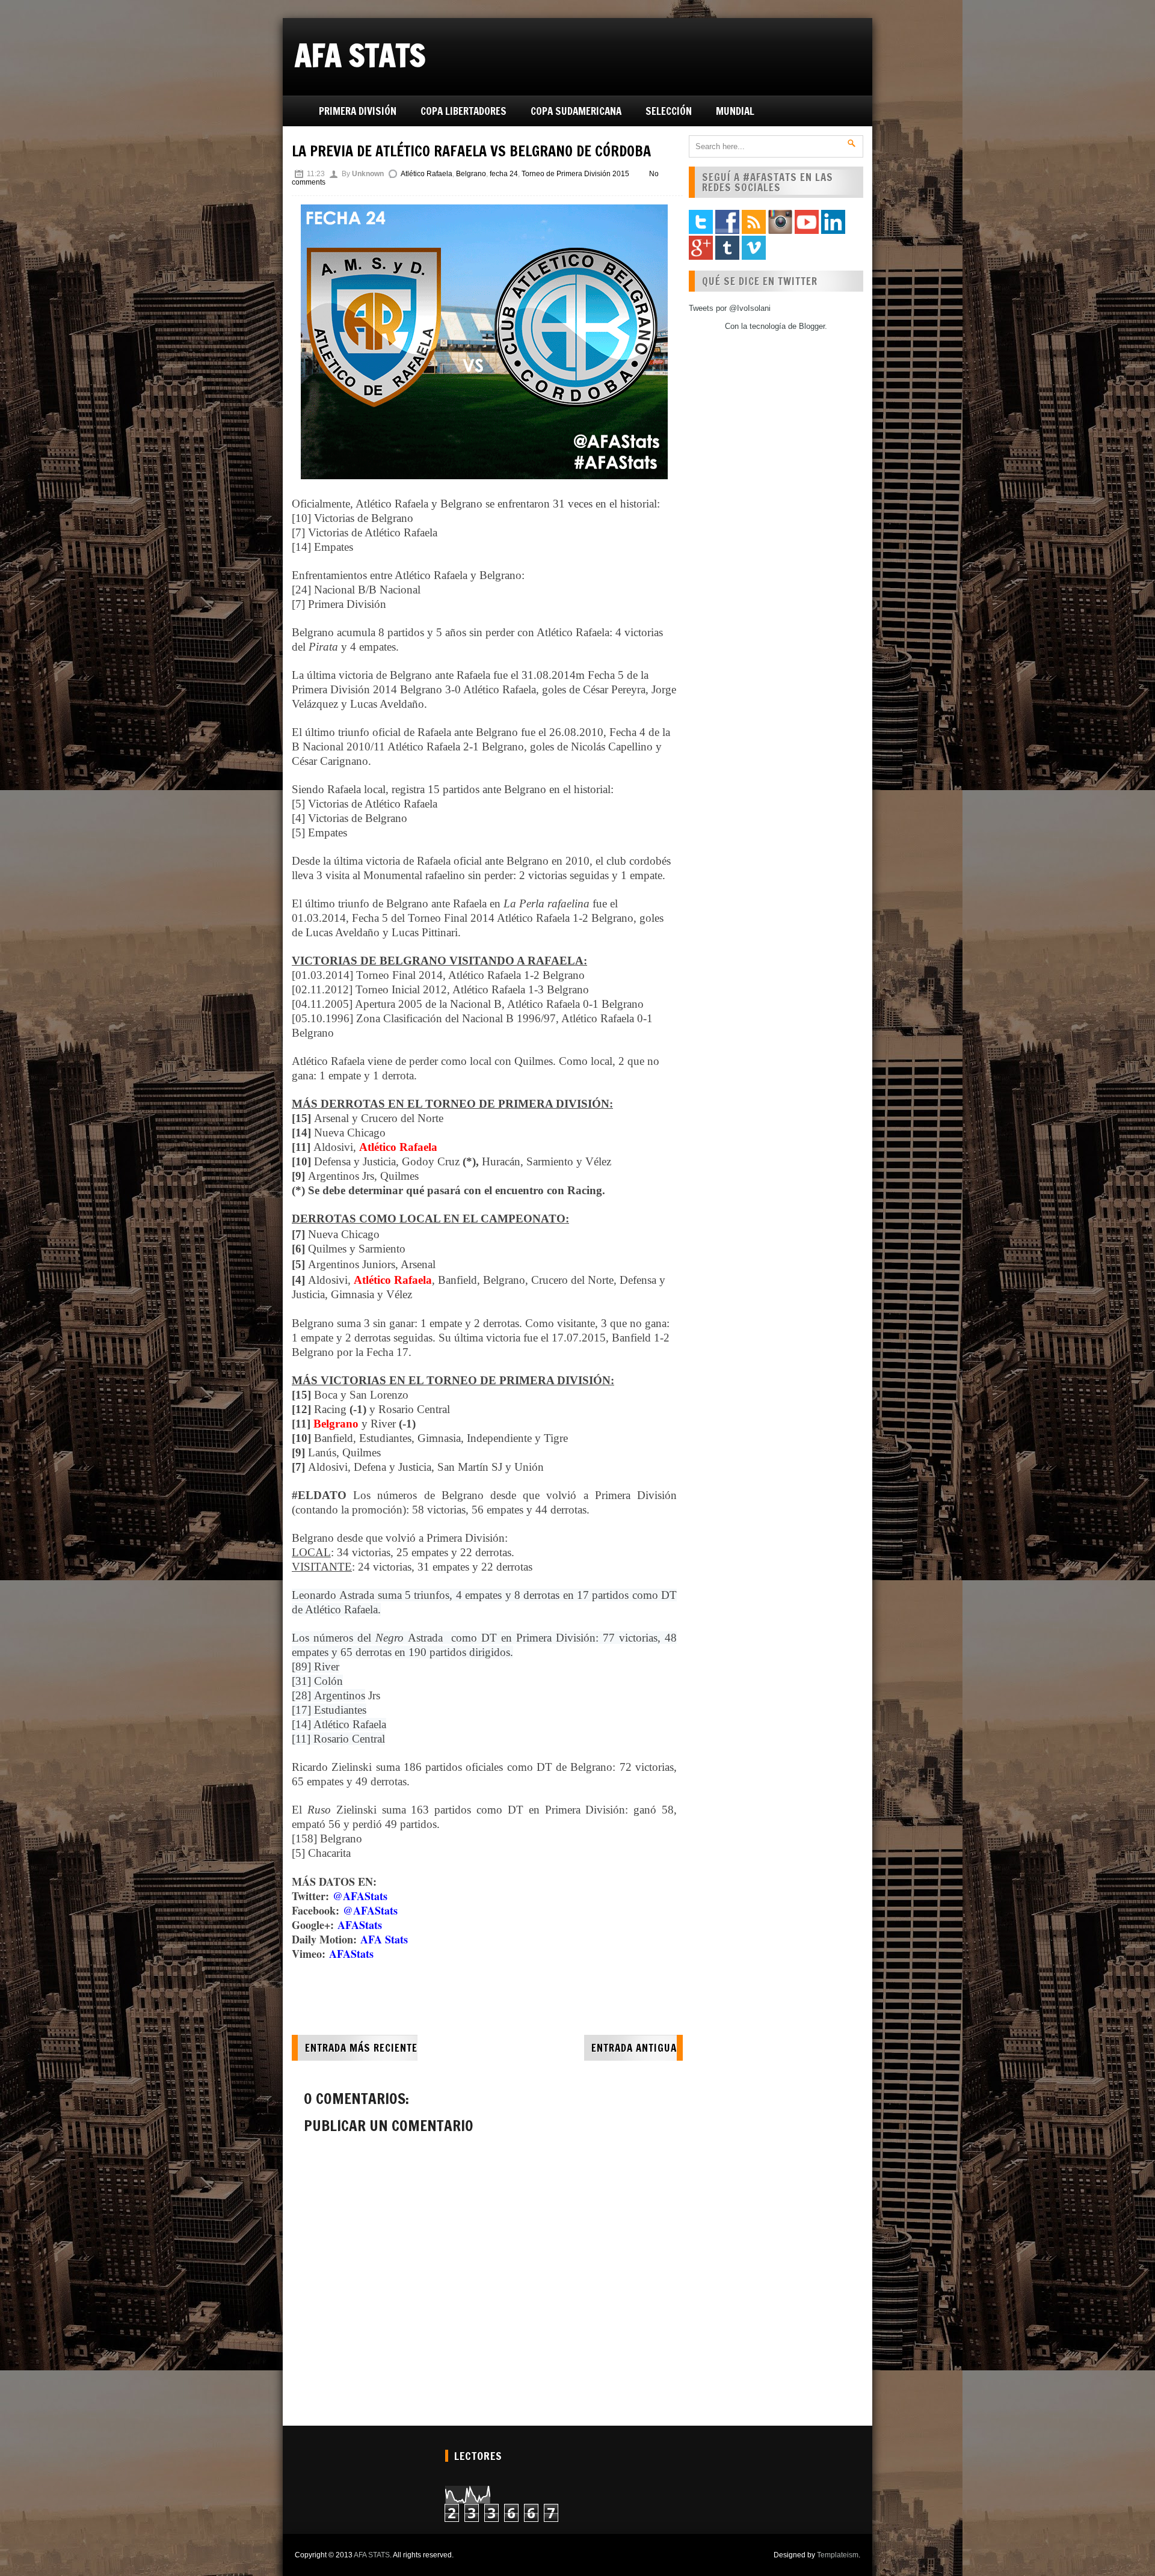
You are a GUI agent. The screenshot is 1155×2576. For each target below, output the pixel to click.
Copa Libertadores (464, 111)
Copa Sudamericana (576, 111)
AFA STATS (360, 55)
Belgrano (471, 174)
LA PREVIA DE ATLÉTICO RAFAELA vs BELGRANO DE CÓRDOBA (471, 151)
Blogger (812, 326)
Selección (669, 111)
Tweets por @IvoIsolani (730, 308)
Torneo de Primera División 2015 (575, 174)
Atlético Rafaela (427, 174)
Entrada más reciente (361, 2048)
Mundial (735, 111)
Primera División (358, 111)
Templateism (838, 2555)
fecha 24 (504, 174)
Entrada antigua (634, 2048)
